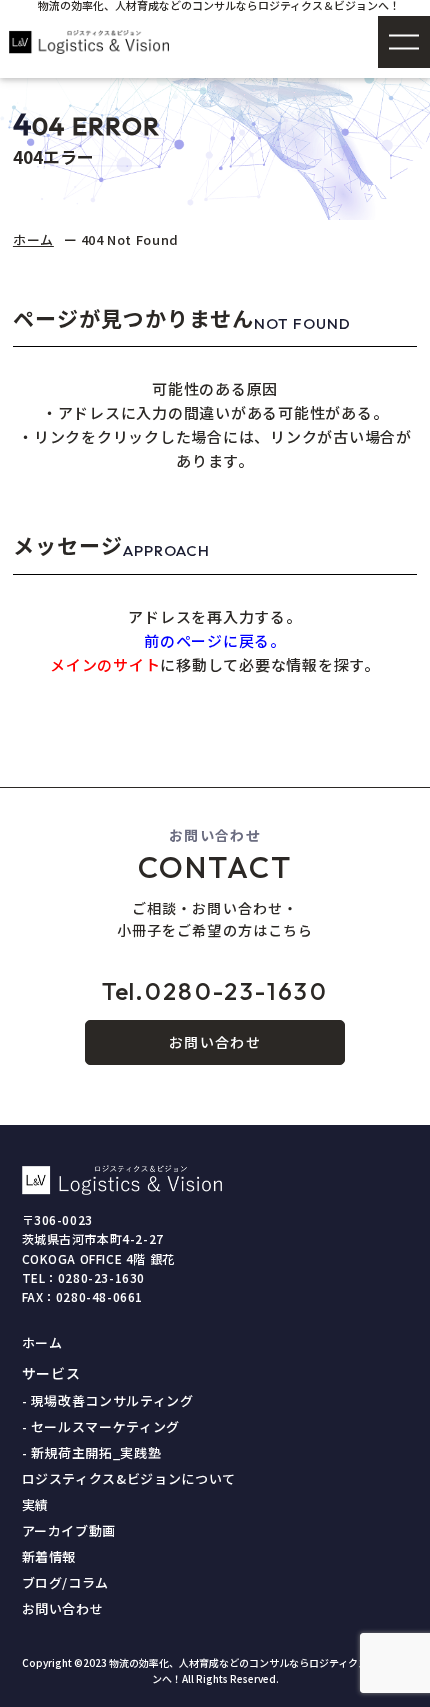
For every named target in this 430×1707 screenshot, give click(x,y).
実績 (35, 1504)
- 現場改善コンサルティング (108, 1400)
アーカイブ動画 (69, 1530)
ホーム (33, 239)
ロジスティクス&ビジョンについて (129, 1478)
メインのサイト (105, 664)
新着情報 (49, 1556)
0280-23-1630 (215, 991)
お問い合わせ (215, 1042)
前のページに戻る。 (215, 640)
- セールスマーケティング (101, 1426)
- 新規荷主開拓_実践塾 (92, 1452)
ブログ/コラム (66, 1582)
